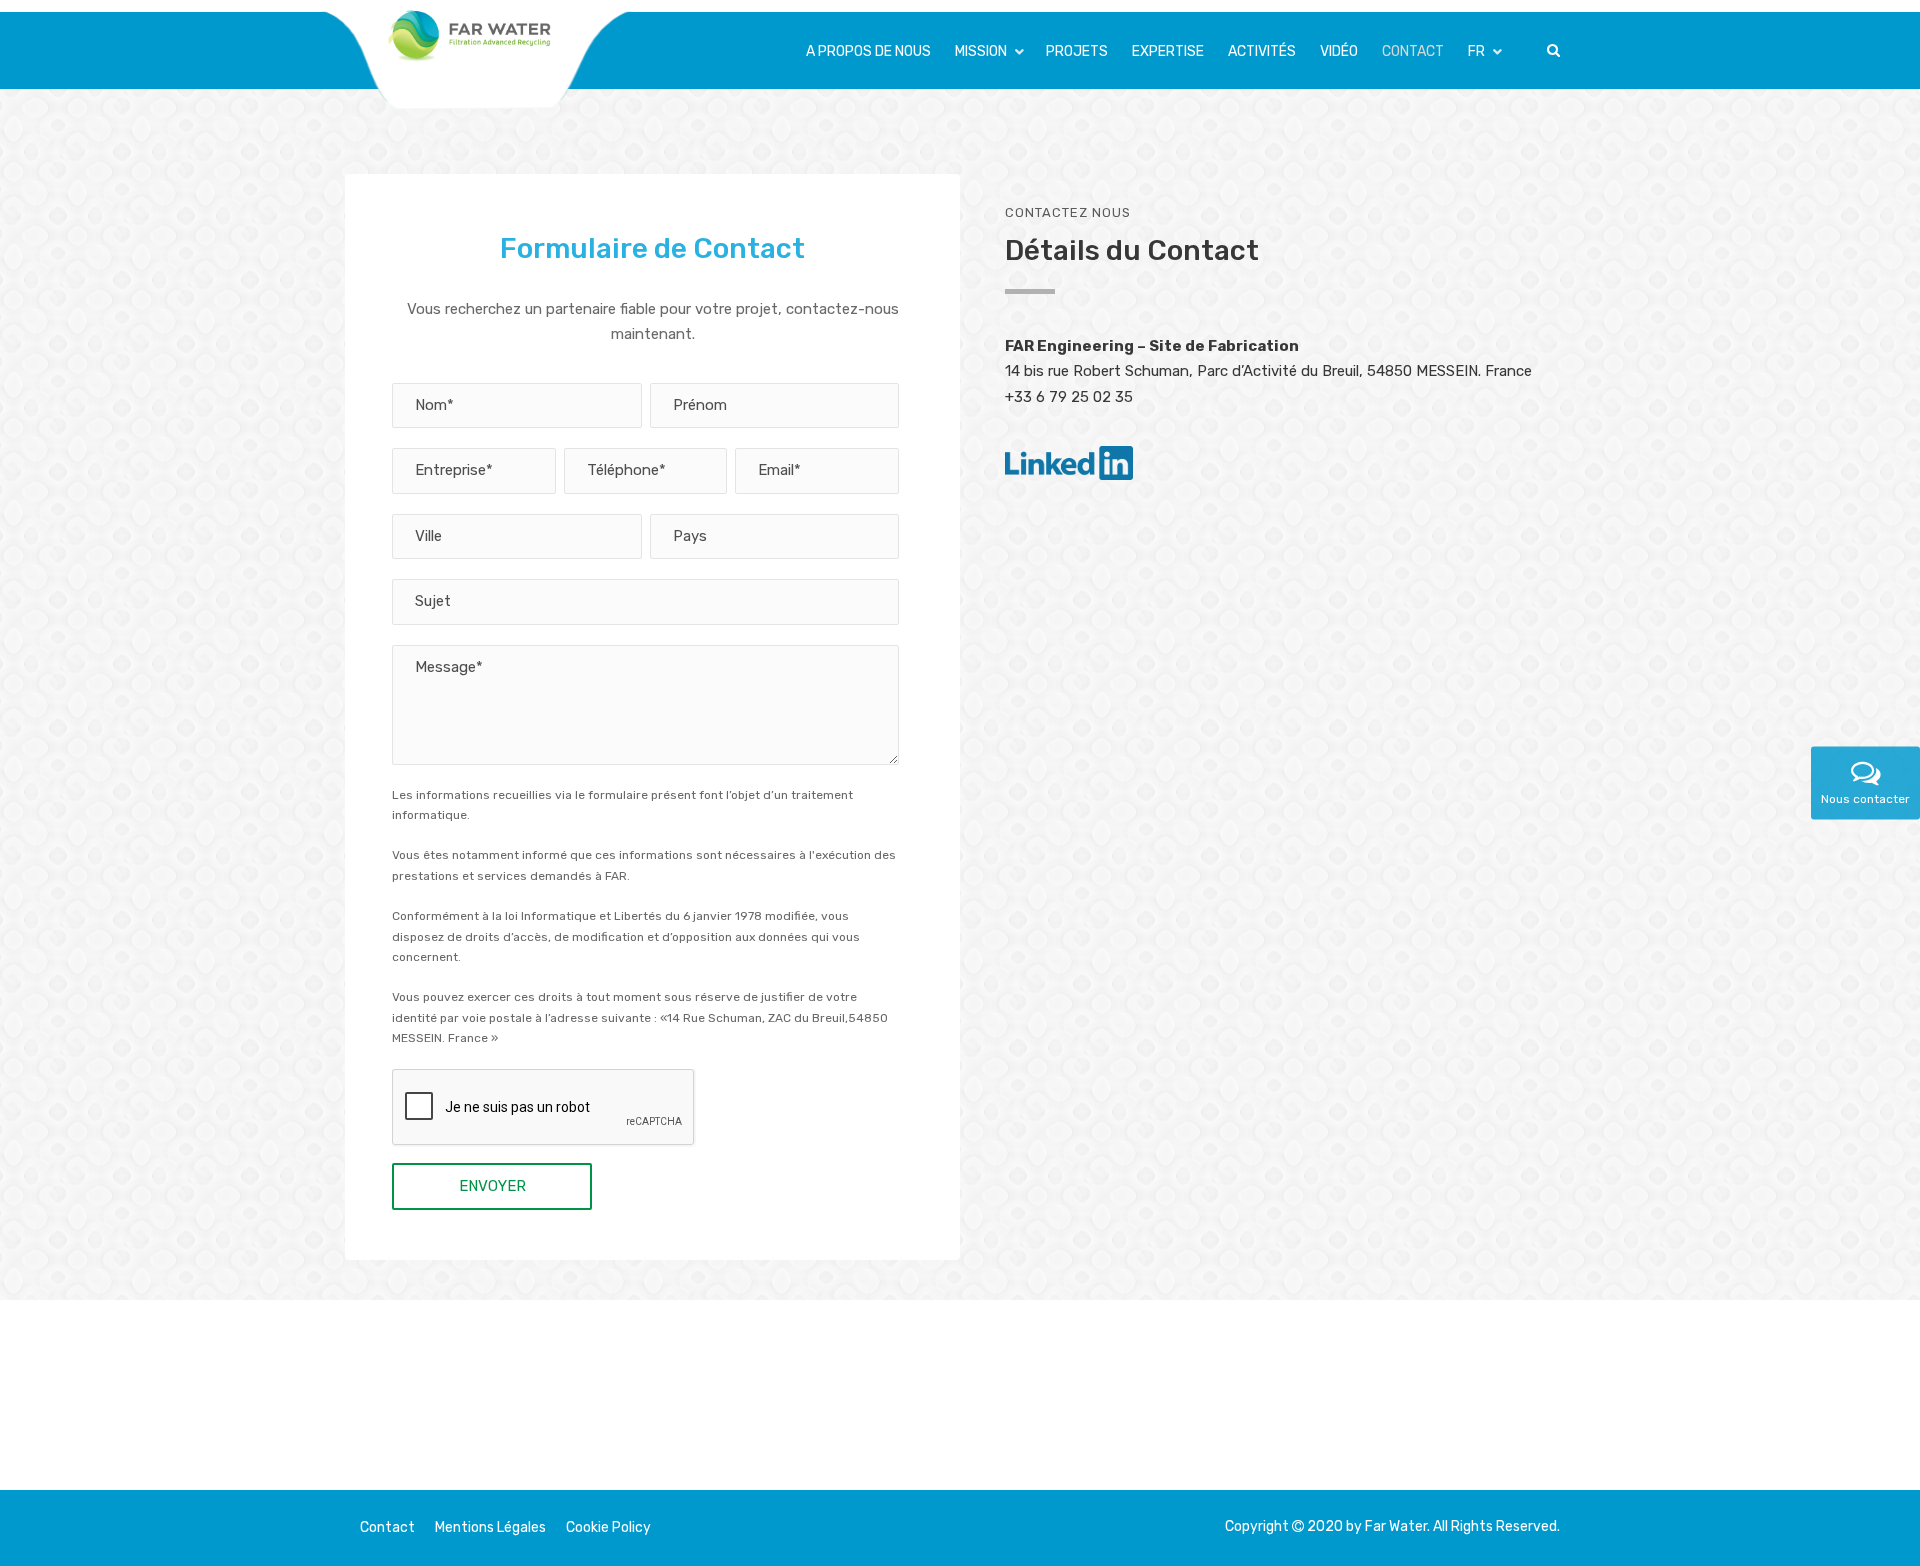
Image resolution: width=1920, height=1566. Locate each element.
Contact (387, 1527)
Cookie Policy (608, 1527)
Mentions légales (490, 1527)
